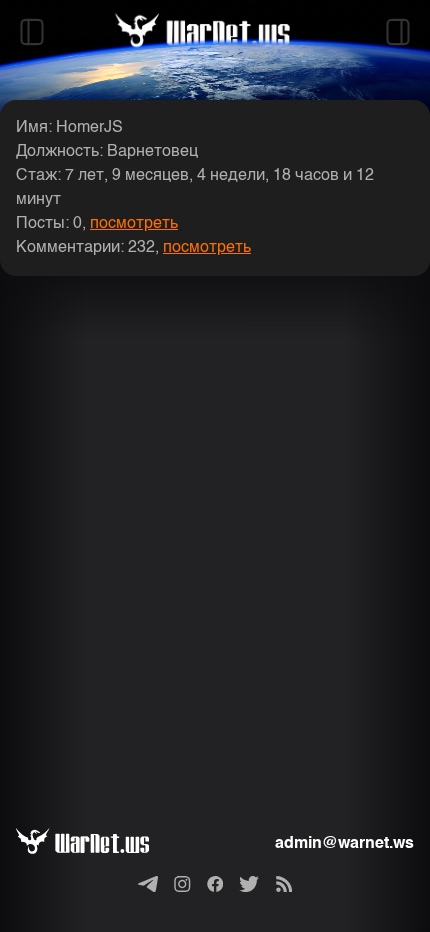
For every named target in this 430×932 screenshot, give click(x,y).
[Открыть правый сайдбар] (398, 32)
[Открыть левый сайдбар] (32, 32)
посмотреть (134, 224)
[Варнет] (98, 844)
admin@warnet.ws (344, 844)
